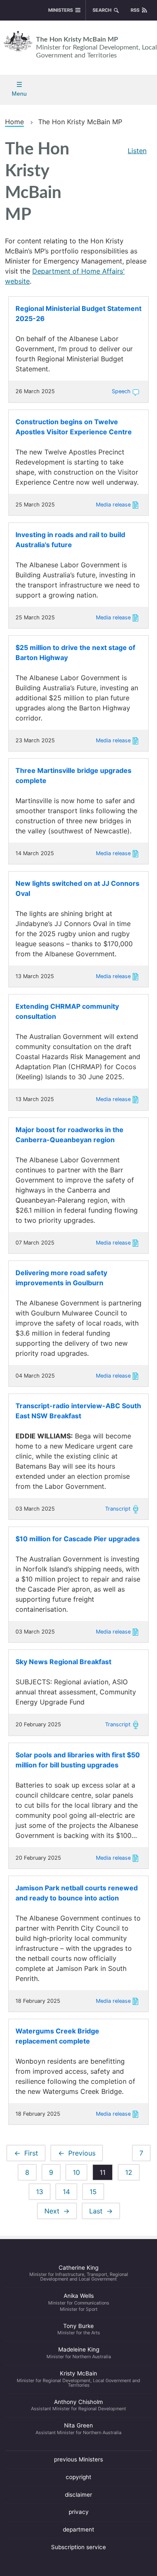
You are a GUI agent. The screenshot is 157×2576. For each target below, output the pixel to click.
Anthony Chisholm (78, 2405)
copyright (78, 2477)
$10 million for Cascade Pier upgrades (78, 1539)
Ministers (60, 10)
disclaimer (78, 2495)
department (78, 2529)
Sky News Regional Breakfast (63, 1662)
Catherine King (79, 2273)
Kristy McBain (78, 2379)
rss (135, 10)
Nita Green (78, 2429)
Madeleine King (79, 2353)
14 (70, 2192)
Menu (19, 94)
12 (132, 2172)
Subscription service (78, 2547)
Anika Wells (79, 2302)
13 (43, 2192)
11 (106, 2174)
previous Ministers (78, 2459)
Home (14, 122)
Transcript (118, 1509)
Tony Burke (79, 2329)
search (102, 10)
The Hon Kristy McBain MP (97, 47)
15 (97, 2192)
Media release (113, 505)
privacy (79, 2512)
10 (80, 2172)
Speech (121, 391)
